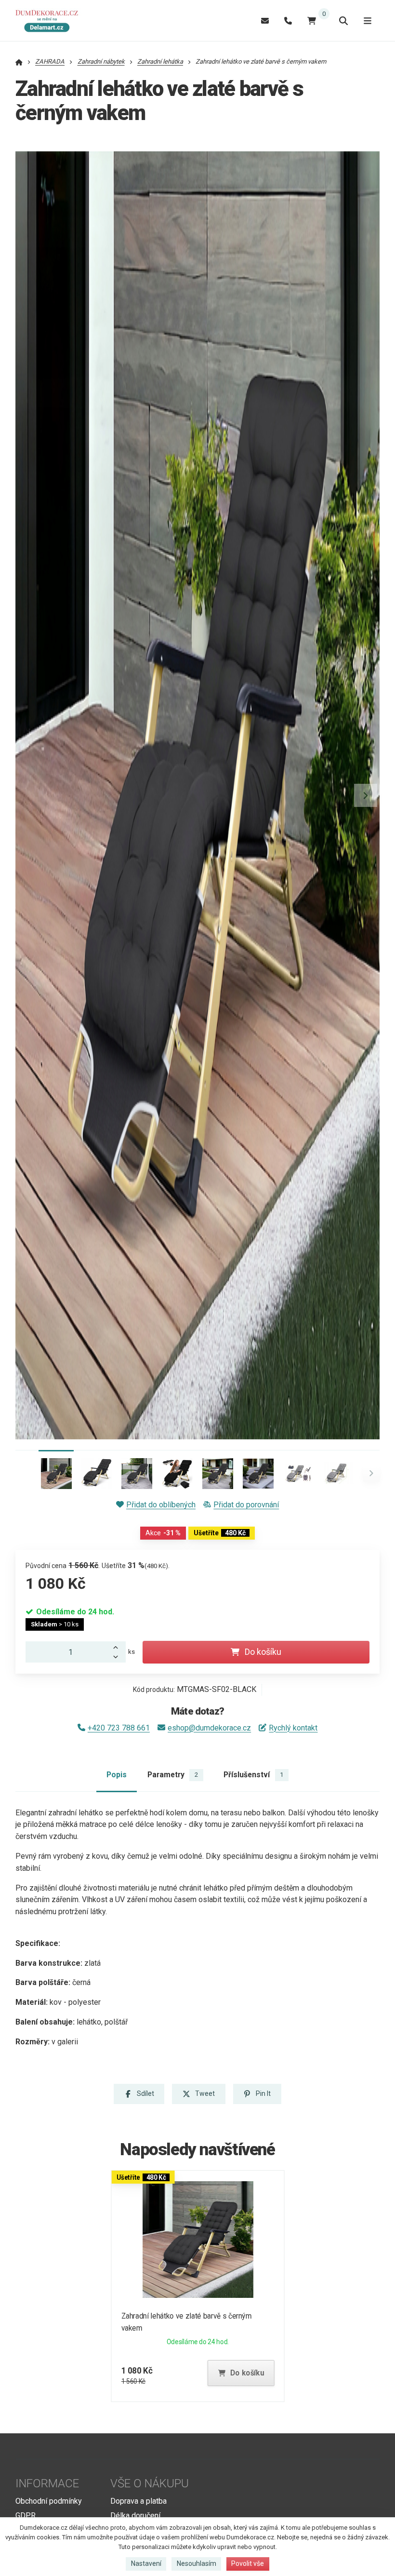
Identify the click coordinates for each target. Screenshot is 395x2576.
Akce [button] (163, 1533)
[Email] (265, 20)
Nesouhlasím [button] (197, 2563)
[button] (366, 795)
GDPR (26, 2516)
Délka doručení (135, 2516)
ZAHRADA (50, 61)
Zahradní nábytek (101, 61)
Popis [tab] (117, 1775)
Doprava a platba (138, 2501)
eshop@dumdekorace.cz (209, 1728)
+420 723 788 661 (119, 1728)
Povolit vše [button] (248, 2563)
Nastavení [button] (146, 2563)
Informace (47, 2483)
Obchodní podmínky (49, 2501)
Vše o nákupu (150, 2483)
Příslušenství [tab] (253, 1775)
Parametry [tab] (173, 1775)
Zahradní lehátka (160, 61)
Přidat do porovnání (246, 1505)
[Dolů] (118, 1657)
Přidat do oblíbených (161, 1505)
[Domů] (50, 21)
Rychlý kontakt (293, 1728)
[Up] (118, 1647)
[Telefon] (288, 20)
